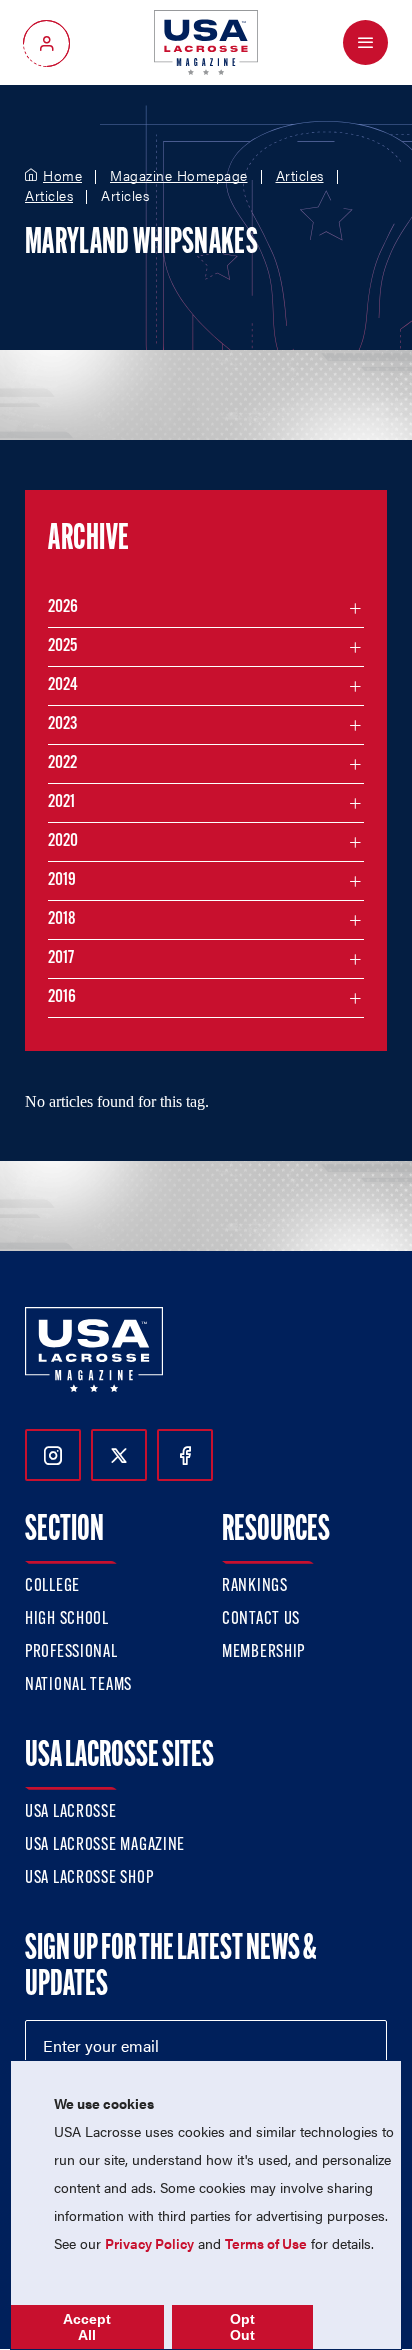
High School (67, 1620)
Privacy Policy (149, 2243)
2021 (61, 803)
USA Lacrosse (71, 1813)
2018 (62, 920)
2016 (62, 998)
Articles (300, 176)
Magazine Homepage (179, 176)
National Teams (78, 1686)
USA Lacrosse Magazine (105, 1846)
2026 (63, 608)
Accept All (87, 2327)
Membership (263, 1653)
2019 (62, 881)
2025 (62, 647)
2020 (63, 842)
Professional (71, 1653)
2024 (63, 686)
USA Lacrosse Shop (89, 1879)
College (52, 1587)
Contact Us (261, 1620)
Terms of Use (266, 2243)
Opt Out (242, 2327)
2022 (62, 764)
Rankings (255, 1587)
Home (62, 176)
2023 (62, 725)
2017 (61, 959)
